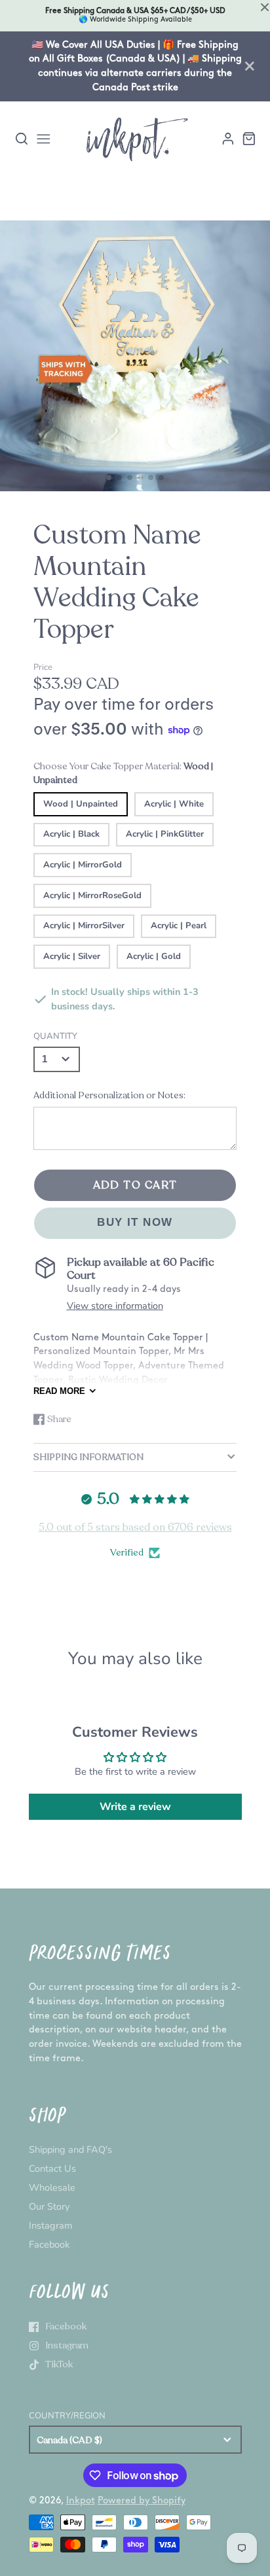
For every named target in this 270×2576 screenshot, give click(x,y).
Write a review (135, 1807)
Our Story (49, 2206)
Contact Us (52, 2168)
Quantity (55, 1036)
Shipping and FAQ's (70, 2150)
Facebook (49, 2244)
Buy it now (135, 1222)
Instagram (50, 2225)
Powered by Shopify (142, 2500)
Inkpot (81, 2500)
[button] (109, 478)
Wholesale (52, 2187)
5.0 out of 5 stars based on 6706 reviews (135, 1527)
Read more (59, 1391)
